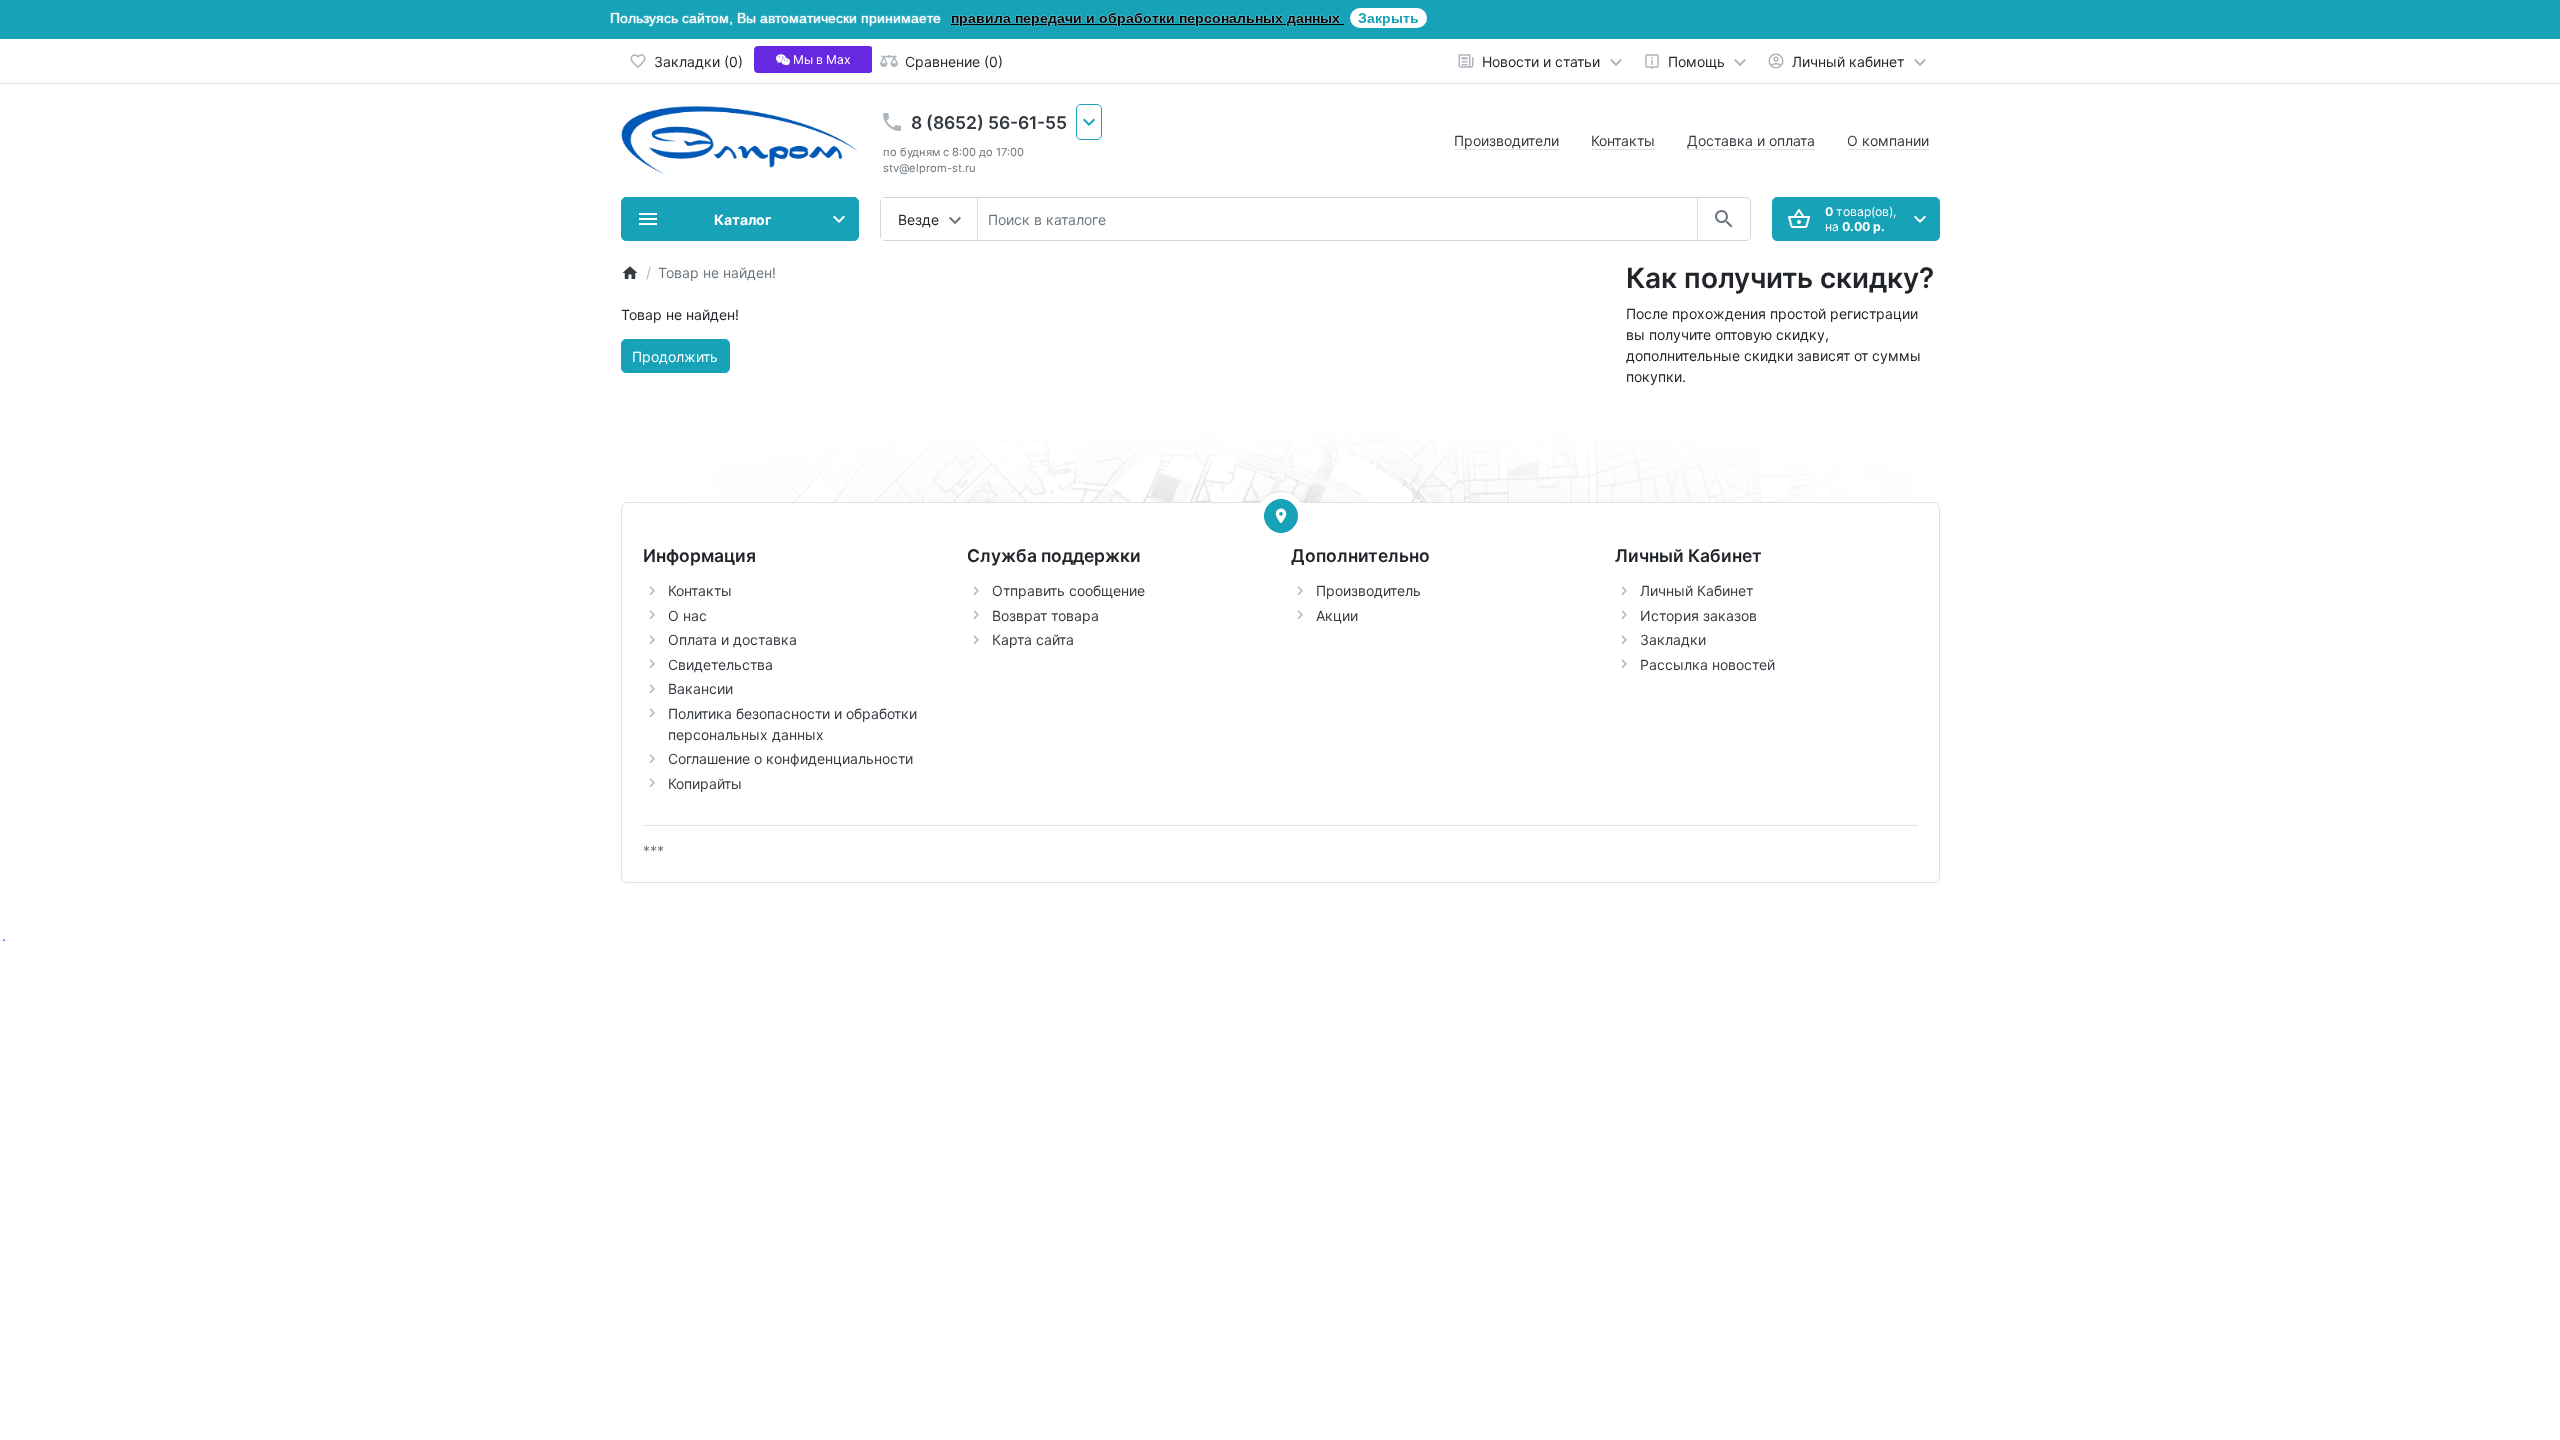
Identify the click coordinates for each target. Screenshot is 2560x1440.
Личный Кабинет (1696, 590)
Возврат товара (1045, 615)
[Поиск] (1723, 219)
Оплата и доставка (732, 639)
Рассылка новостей (1707, 664)
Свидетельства (720, 664)
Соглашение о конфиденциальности (790, 758)
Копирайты (705, 783)
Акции (1337, 615)
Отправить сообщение (1068, 590)
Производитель (1368, 590)
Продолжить (675, 356)
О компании (1888, 140)
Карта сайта (1033, 639)
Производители (1506, 140)
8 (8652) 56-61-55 (989, 122)
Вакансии (700, 688)
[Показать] (1281, 516)
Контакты (1623, 140)
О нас (687, 615)
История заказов (1698, 615)
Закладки (1673, 639)
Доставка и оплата (1751, 140)
